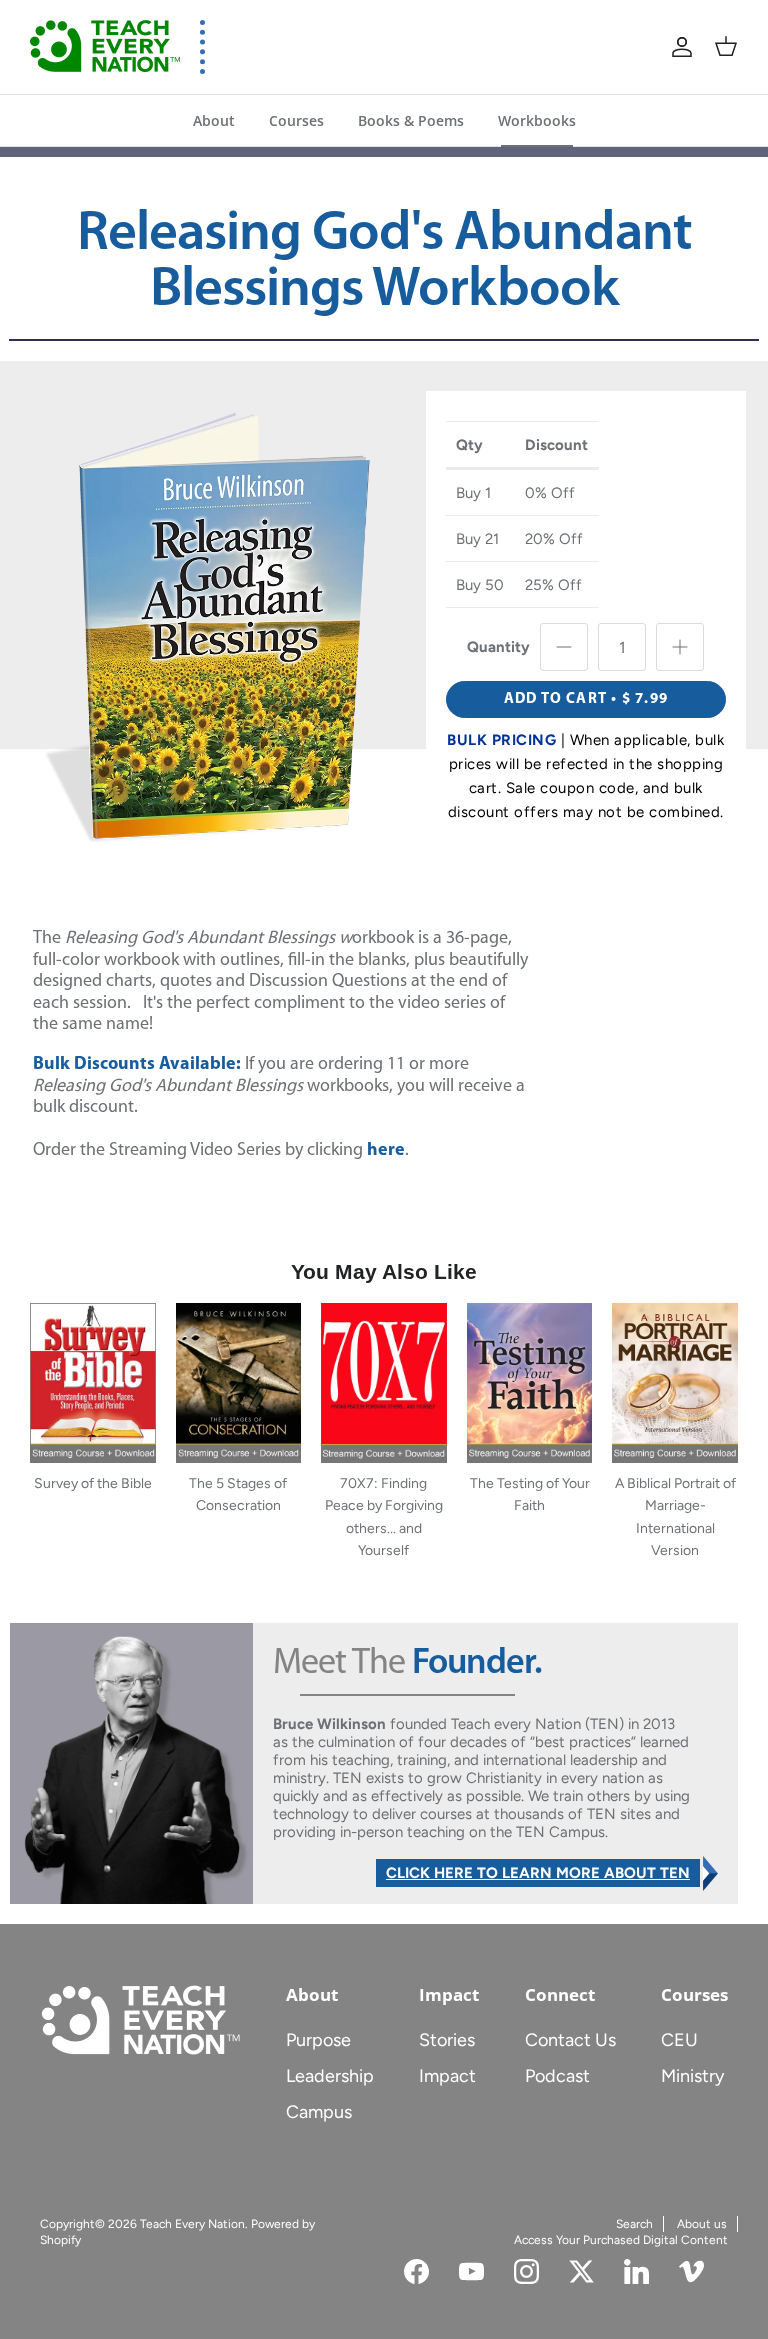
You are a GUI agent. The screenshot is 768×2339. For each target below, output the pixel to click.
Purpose (318, 2040)
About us (702, 2224)
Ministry (692, 2076)
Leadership (330, 2076)
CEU (679, 2040)
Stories (447, 2040)
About (214, 120)
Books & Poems (411, 120)
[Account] (682, 47)
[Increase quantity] (680, 647)
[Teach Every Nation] (105, 47)
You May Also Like (384, 1272)
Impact (447, 2076)
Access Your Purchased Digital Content (621, 2240)
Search (634, 2224)
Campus (319, 2112)
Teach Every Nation (192, 2224)
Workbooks (537, 120)
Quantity (498, 647)
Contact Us (570, 2040)
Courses (296, 120)
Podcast (557, 2076)
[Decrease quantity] (564, 647)
